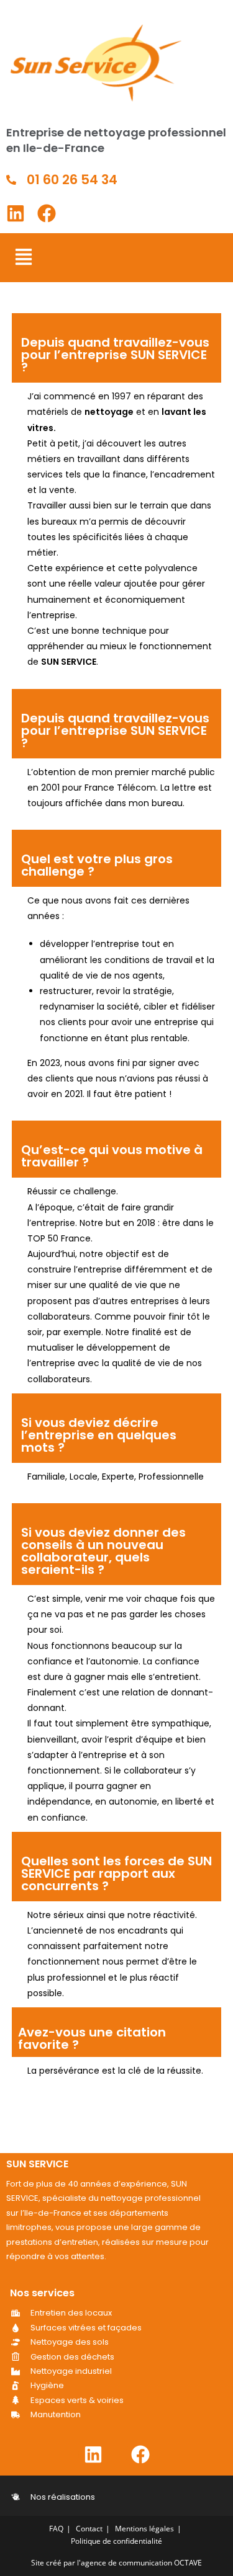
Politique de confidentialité (116, 2541)
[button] (23, 258)
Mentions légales (144, 2529)
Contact (89, 2529)
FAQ (56, 2529)
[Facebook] (47, 213)
